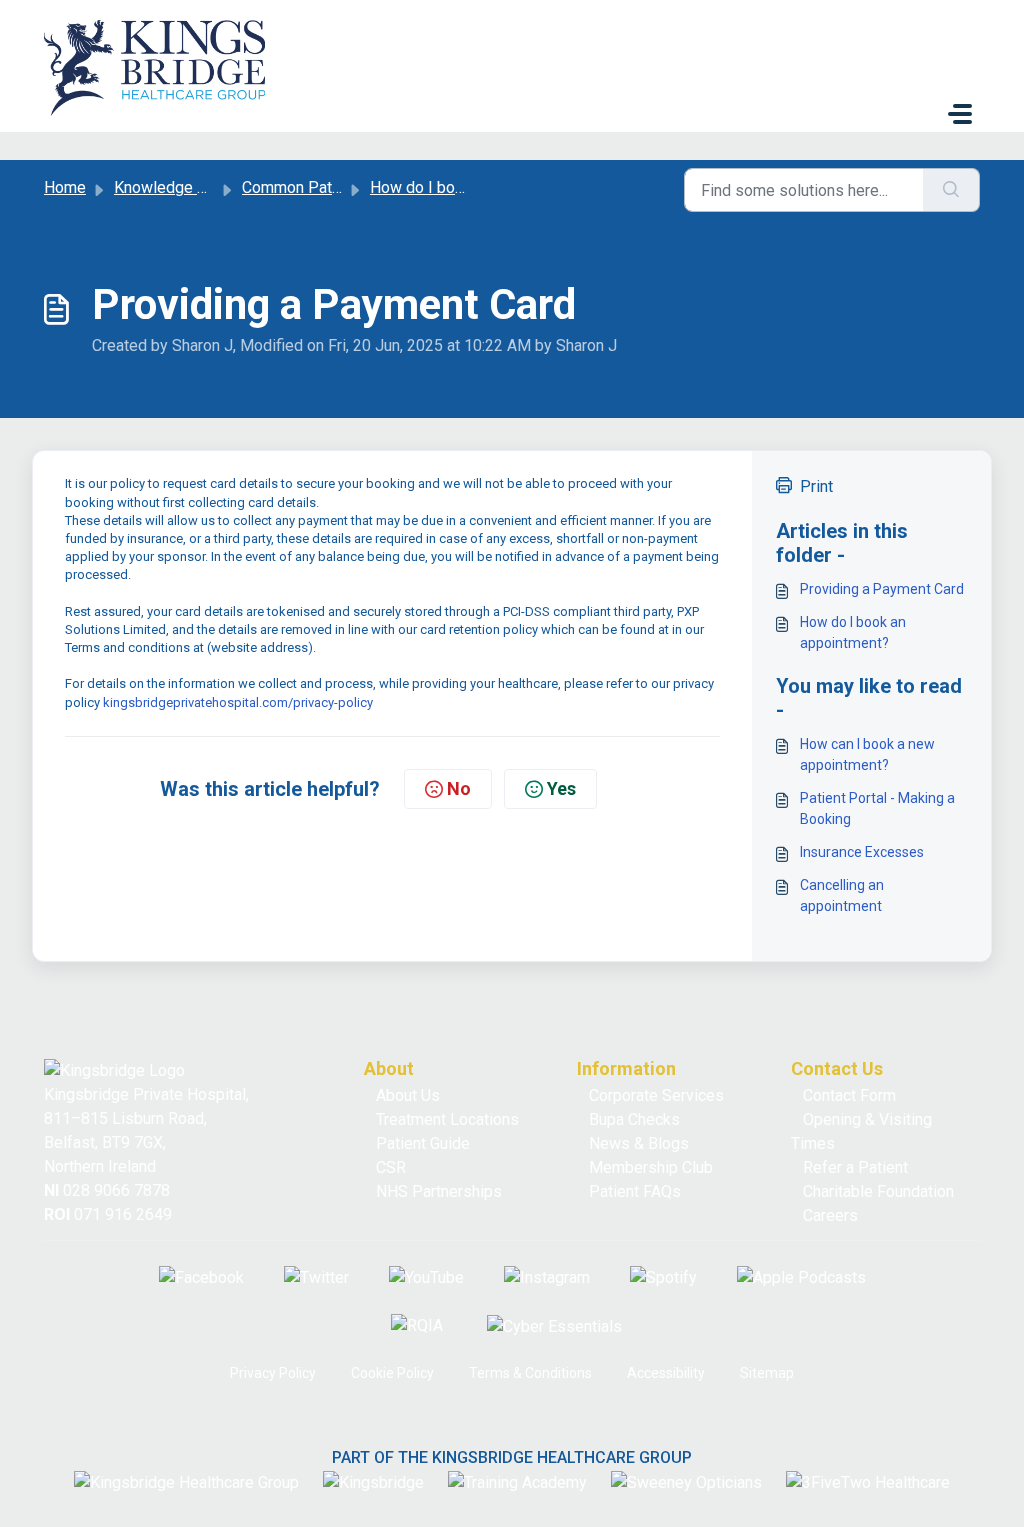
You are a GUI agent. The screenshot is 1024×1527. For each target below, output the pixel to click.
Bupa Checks (634, 1119)
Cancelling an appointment (842, 895)
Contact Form (849, 1095)
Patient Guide (423, 1143)
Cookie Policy (392, 1373)
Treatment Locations (447, 1119)
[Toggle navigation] (960, 114)
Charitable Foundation (878, 1191)
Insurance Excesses (862, 852)
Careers (830, 1215)
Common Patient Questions (338, 187)
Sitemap (767, 1373)
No (459, 788)
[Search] (951, 190)
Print (816, 486)
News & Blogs (639, 1143)
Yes (561, 788)
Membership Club (651, 1167)
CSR (391, 1167)
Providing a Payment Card (882, 589)
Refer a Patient (855, 1167)
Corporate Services (656, 1095)
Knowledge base (173, 187)
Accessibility (666, 1373)
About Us (408, 1095)
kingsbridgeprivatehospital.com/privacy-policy (238, 702)
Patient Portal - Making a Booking (877, 808)
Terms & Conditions (530, 1373)
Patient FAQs (635, 1191)
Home (65, 187)
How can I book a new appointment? (867, 754)
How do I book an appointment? (853, 632)
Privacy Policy (273, 1373)
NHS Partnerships (439, 1191)
